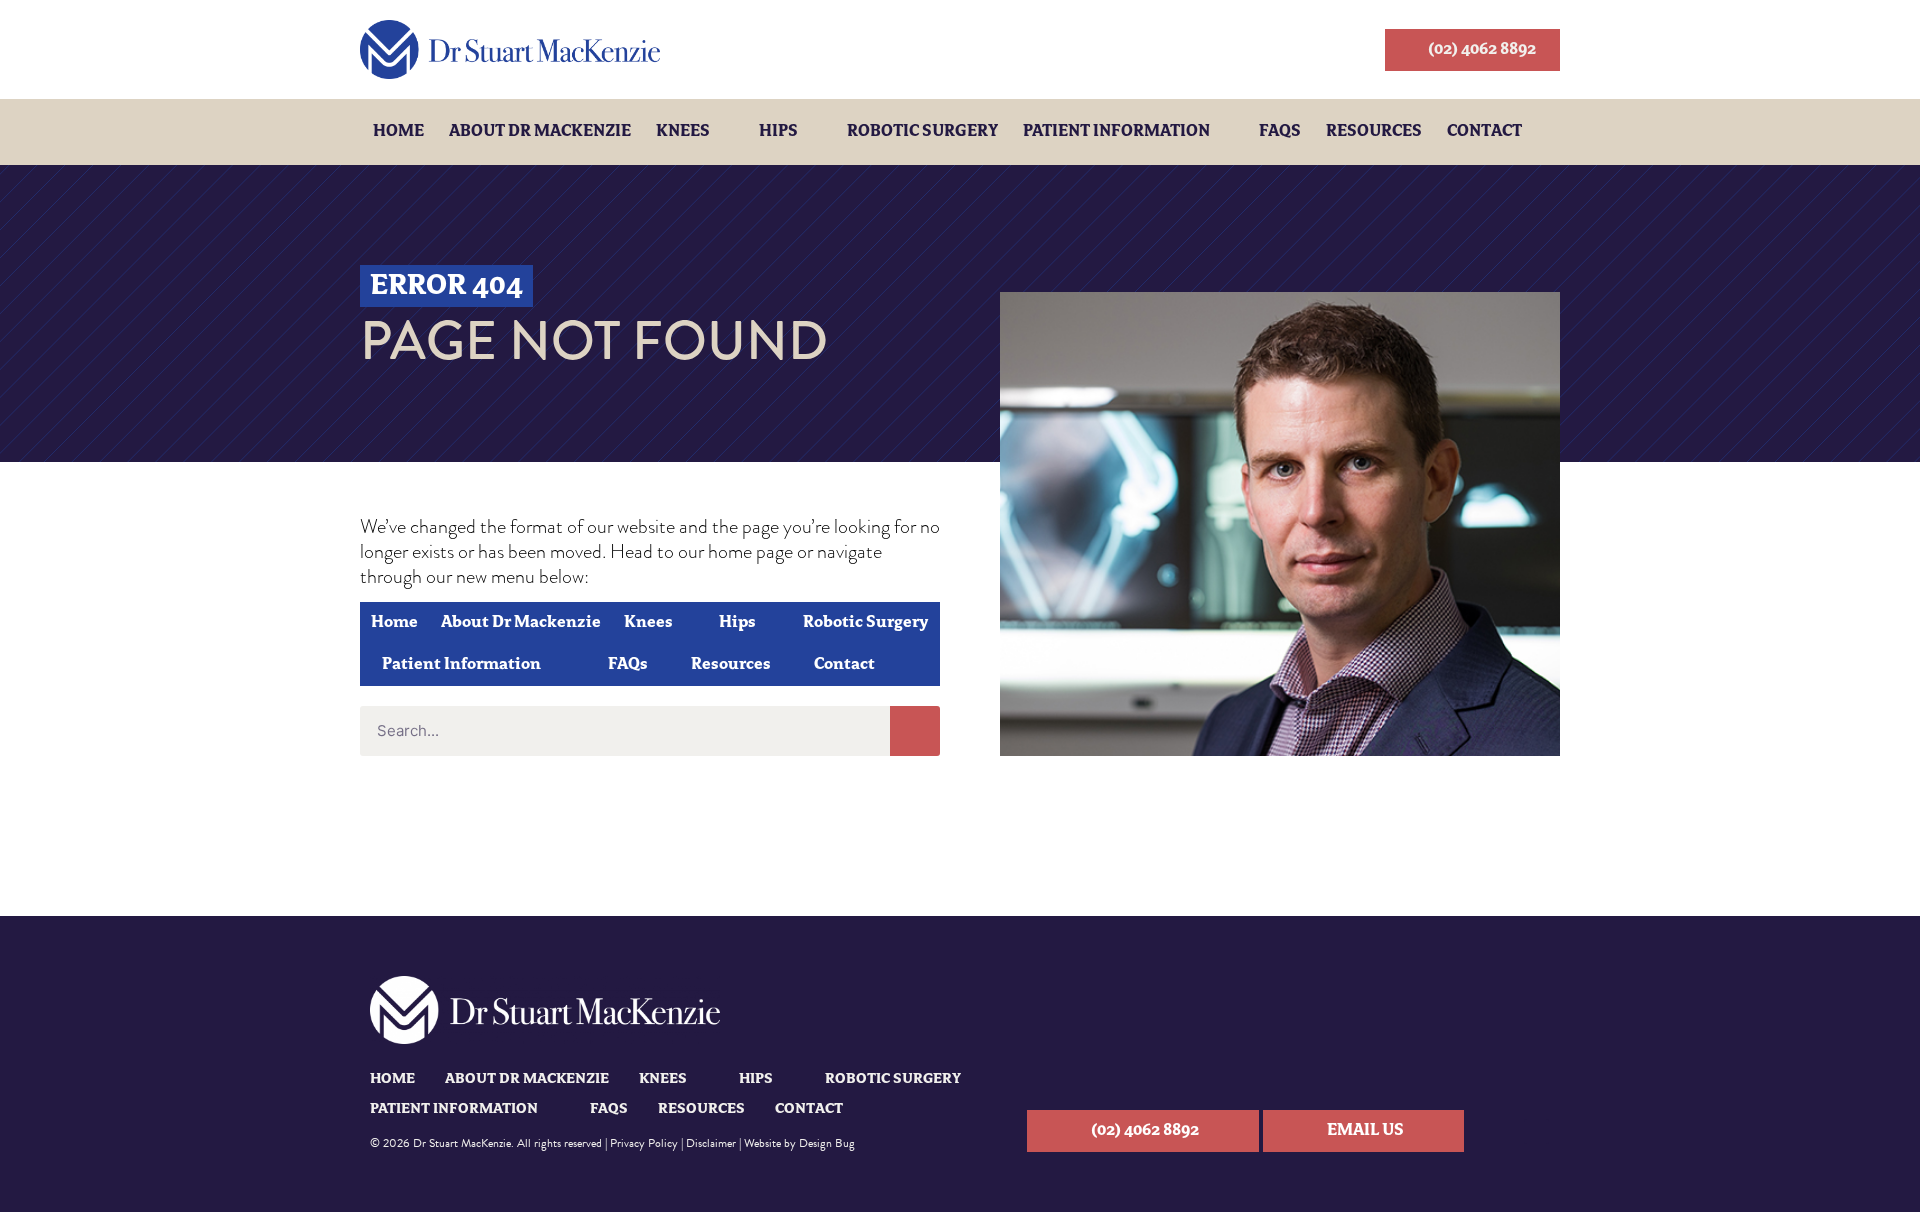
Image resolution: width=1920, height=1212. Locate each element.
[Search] (915, 731)
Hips (778, 132)
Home (398, 132)
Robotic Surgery (922, 132)
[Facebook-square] (1536, 1131)
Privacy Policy (644, 1143)
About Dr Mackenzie (540, 132)
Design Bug (827, 1143)
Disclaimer (711, 1143)
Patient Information (1116, 132)
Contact (1484, 132)
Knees (683, 132)
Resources (1374, 132)
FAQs (1280, 132)
